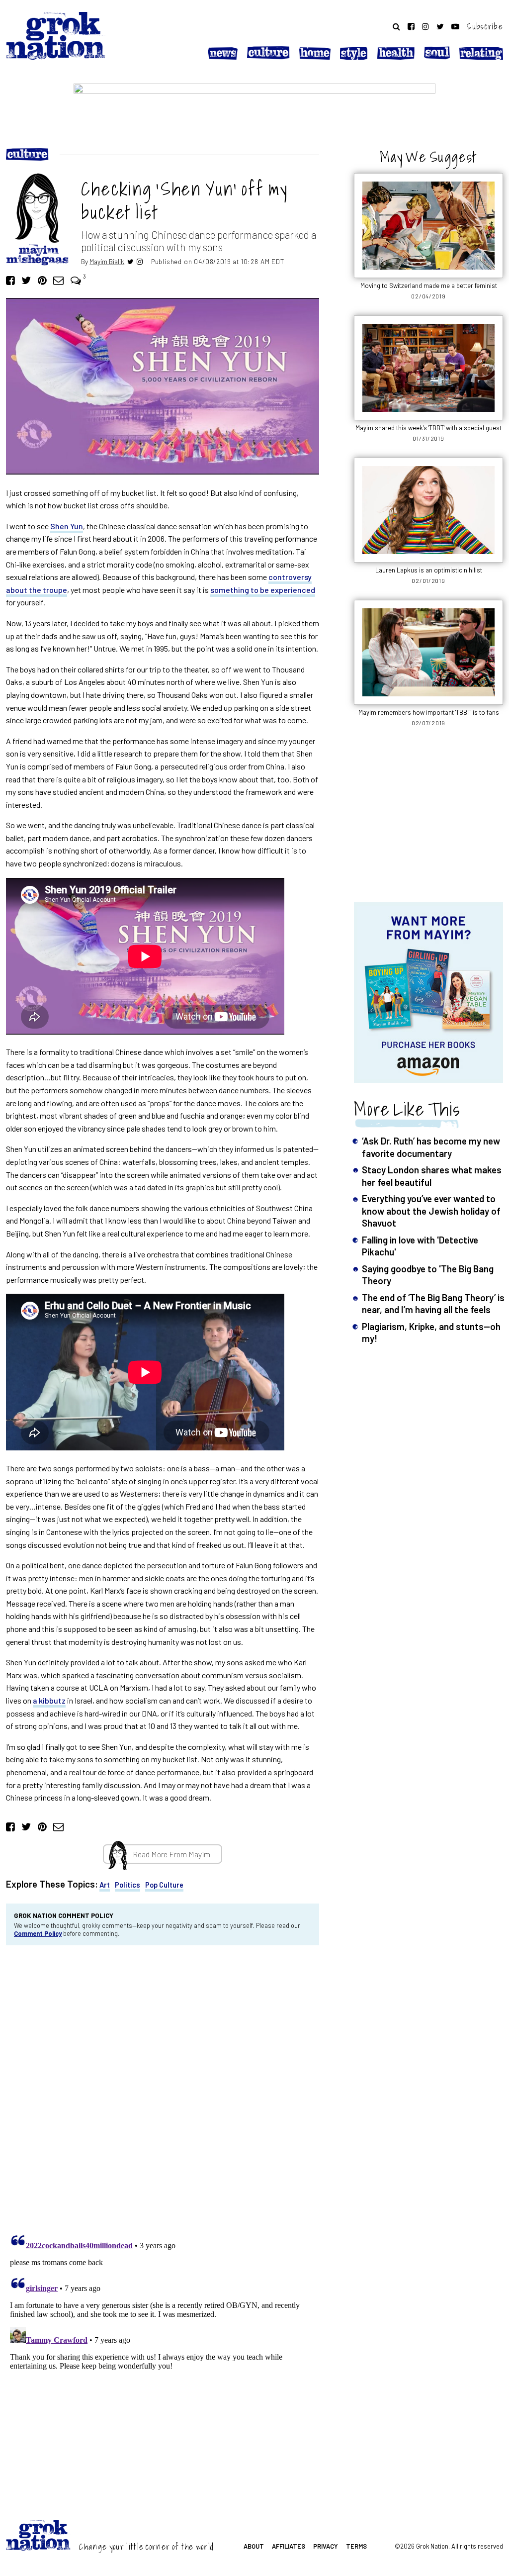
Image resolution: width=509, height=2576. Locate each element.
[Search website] (396, 26)
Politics (127, 1885)
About (254, 2546)
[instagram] (140, 261)
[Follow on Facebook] (411, 26)
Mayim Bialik (107, 261)
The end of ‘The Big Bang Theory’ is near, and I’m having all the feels (433, 1303)
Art (105, 1885)
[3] (76, 280)
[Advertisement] (428, 820)
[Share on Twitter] (26, 280)
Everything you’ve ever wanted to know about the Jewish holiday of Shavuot (431, 1211)
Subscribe (485, 26)
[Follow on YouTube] (455, 26)
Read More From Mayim (171, 1854)
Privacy (326, 2546)
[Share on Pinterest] (42, 280)
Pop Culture (164, 1885)
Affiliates (289, 2546)
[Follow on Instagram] (425, 26)
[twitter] (130, 261)
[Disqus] (163, 2087)
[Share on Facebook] (10, 280)
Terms (356, 2546)
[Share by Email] (58, 280)
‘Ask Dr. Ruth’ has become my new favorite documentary (431, 1147)
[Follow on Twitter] (440, 26)
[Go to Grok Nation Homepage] (56, 36)
